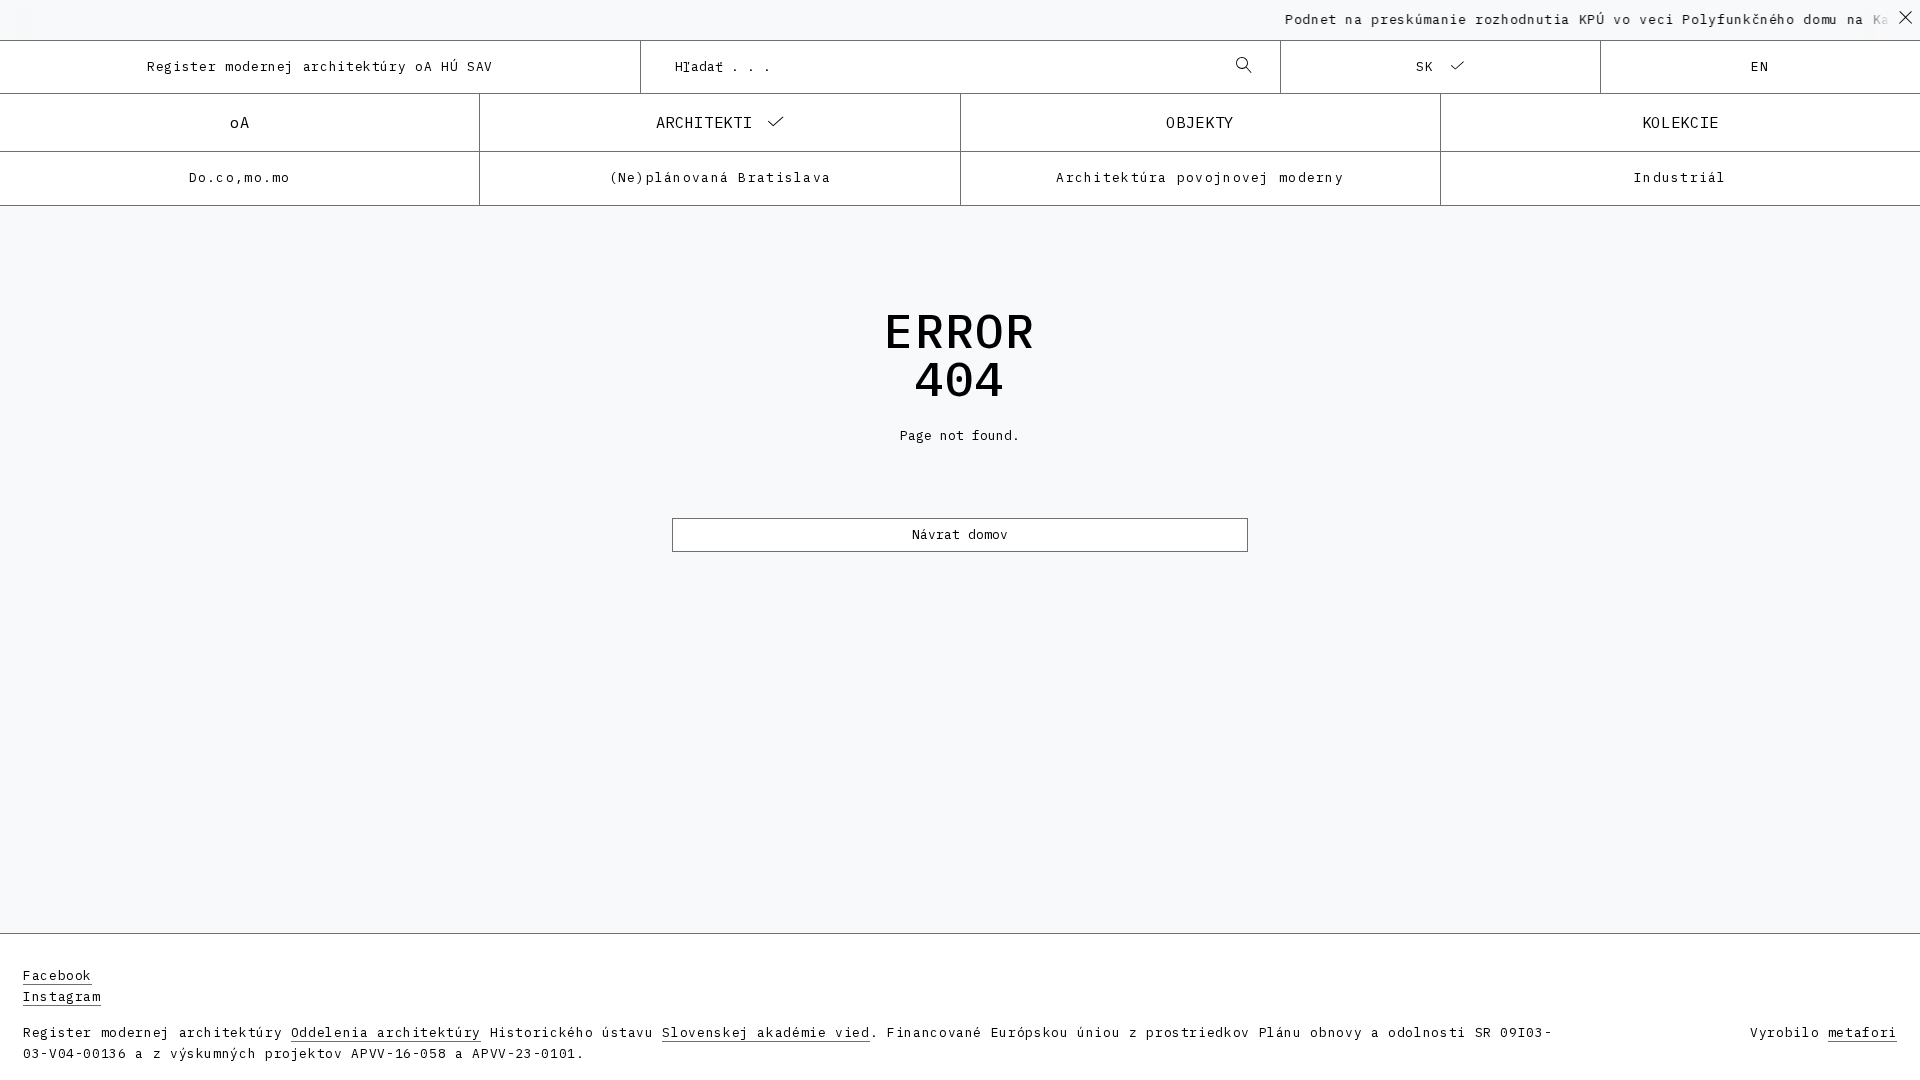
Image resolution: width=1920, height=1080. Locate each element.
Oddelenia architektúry (386, 1032)
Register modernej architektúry (320, 66)
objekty (1199, 122)
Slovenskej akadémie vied (765, 1032)
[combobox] (940, 67)
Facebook (57, 975)
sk (1425, 66)
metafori (1862, 1032)
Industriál (1680, 177)
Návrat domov (960, 534)
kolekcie (1680, 122)
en (1760, 66)
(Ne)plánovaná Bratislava (720, 177)
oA (239, 122)
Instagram (62, 996)
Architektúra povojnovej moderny (1200, 177)
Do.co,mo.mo (240, 177)
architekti (704, 122)
